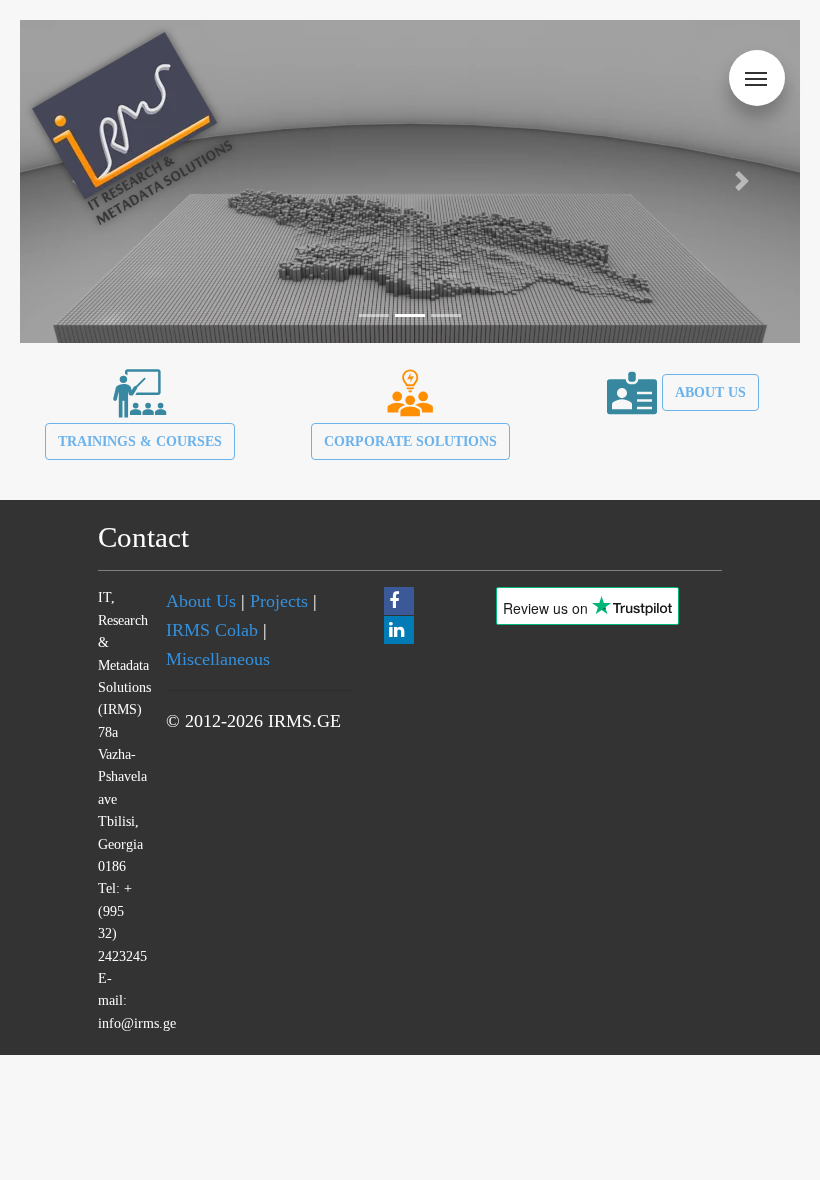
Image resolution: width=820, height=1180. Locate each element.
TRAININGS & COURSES (140, 441)
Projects (279, 601)
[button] (741, 181)
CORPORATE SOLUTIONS (410, 441)
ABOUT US (710, 392)
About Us (201, 601)
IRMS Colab (212, 630)
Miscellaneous (218, 659)
